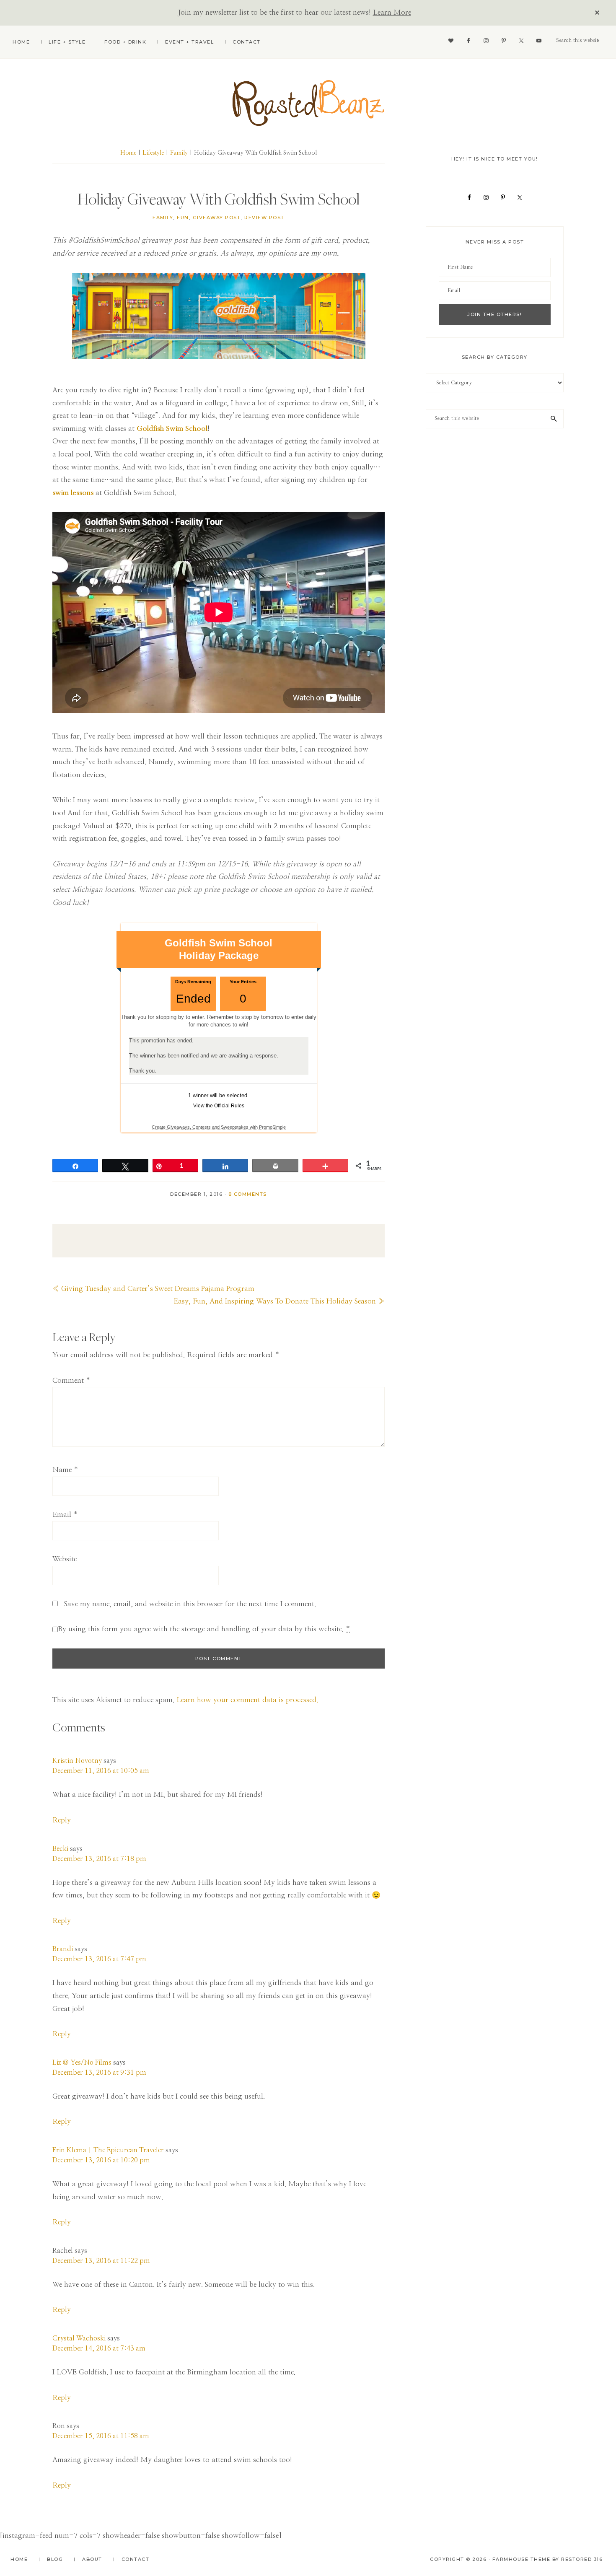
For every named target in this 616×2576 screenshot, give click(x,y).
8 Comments (248, 1194)
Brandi (63, 1949)
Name (65, 1470)
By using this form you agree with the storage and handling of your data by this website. (204, 1629)
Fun (183, 218)
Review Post (264, 218)
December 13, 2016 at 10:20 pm (101, 2160)
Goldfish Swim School (172, 429)
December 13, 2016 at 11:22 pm (101, 2261)
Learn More (392, 12)
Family (163, 218)
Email (65, 1515)
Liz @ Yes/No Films (82, 2063)
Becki (60, 1849)
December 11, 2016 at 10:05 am (101, 1771)
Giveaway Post (217, 218)
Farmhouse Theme (522, 2559)
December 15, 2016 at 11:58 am (101, 2436)
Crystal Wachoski (79, 2338)
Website (65, 1559)
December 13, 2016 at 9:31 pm (99, 2073)
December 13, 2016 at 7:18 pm (99, 1859)
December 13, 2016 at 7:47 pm (99, 1959)
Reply (62, 1820)
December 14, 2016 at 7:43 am (99, 2348)
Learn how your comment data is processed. (247, 1700)
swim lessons (73, 493)
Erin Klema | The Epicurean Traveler (108, 2150)
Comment (71, 1380)
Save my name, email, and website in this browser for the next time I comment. (190, 1604)
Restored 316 (582, 2559)
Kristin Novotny (77, 1761)
